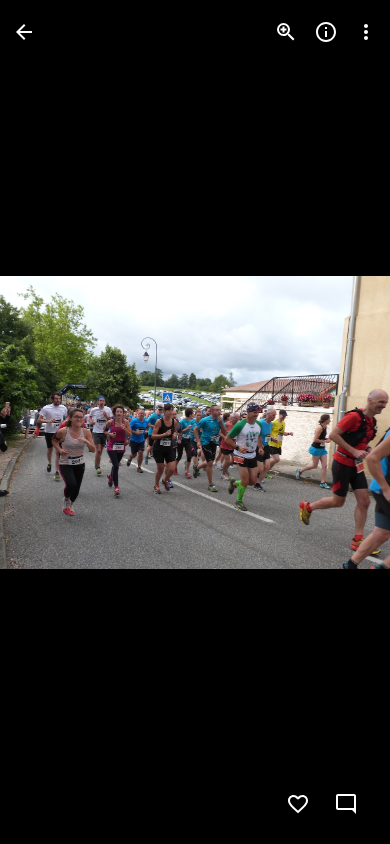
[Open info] (326, 32)
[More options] (366, 32)
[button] (56, 422)
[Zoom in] (286, 32)
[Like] (298, 804)
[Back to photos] (24, 32)
